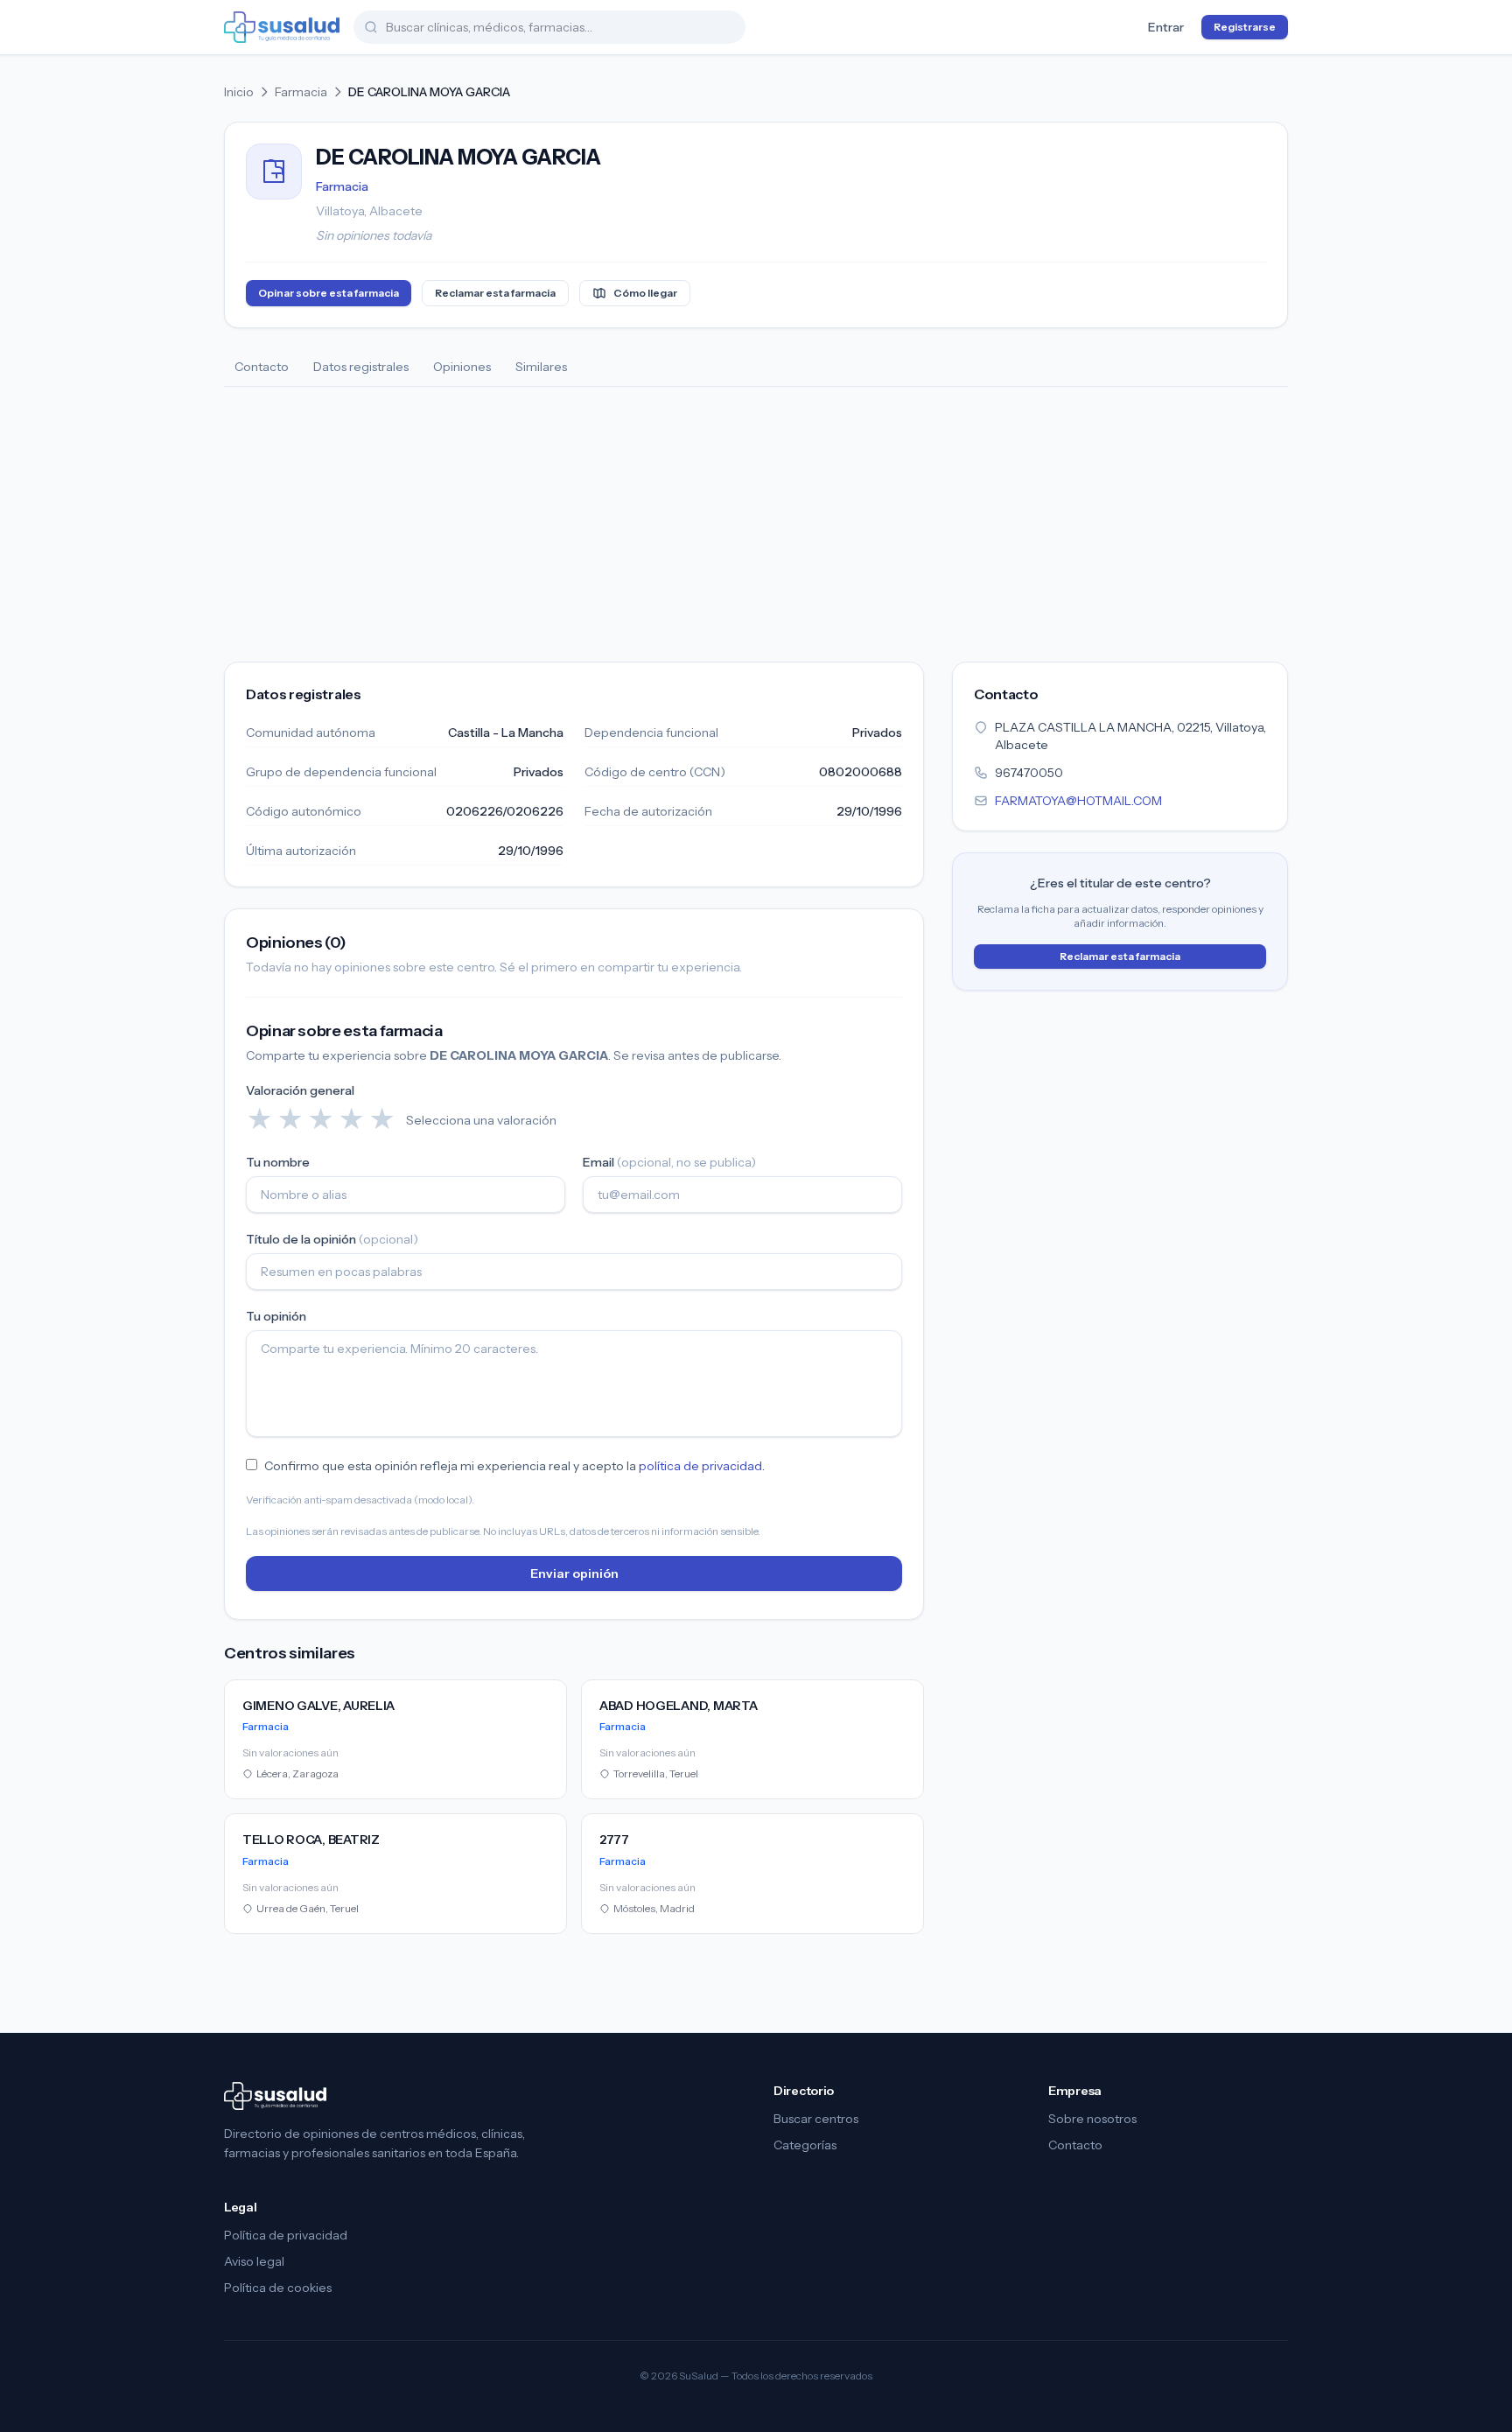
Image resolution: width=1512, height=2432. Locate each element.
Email (669, 1162)
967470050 (1029, 773)
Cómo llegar (645, 293)
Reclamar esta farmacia (495, 293)
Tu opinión (276, 1316)
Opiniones (462, 367)
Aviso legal (254, 2261)
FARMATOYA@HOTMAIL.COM (1078, 801)
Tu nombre (278, 1162)
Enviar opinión (574, 1573)
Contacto (262, 367)
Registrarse (1245, 27)
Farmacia (301, 92)
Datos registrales (361, 367)
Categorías (805, 2145)
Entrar (1166, 27)
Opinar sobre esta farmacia (329, 293)
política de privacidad (700, 1466)
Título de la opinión (332, 1239)
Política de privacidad (286, 2235)
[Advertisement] (756, 518)
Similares (541, 367)
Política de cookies (278, 2288)
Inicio (239, 92)
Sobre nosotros (1092, 2119)
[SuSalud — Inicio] (282, 27)
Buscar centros (816, 2119)
